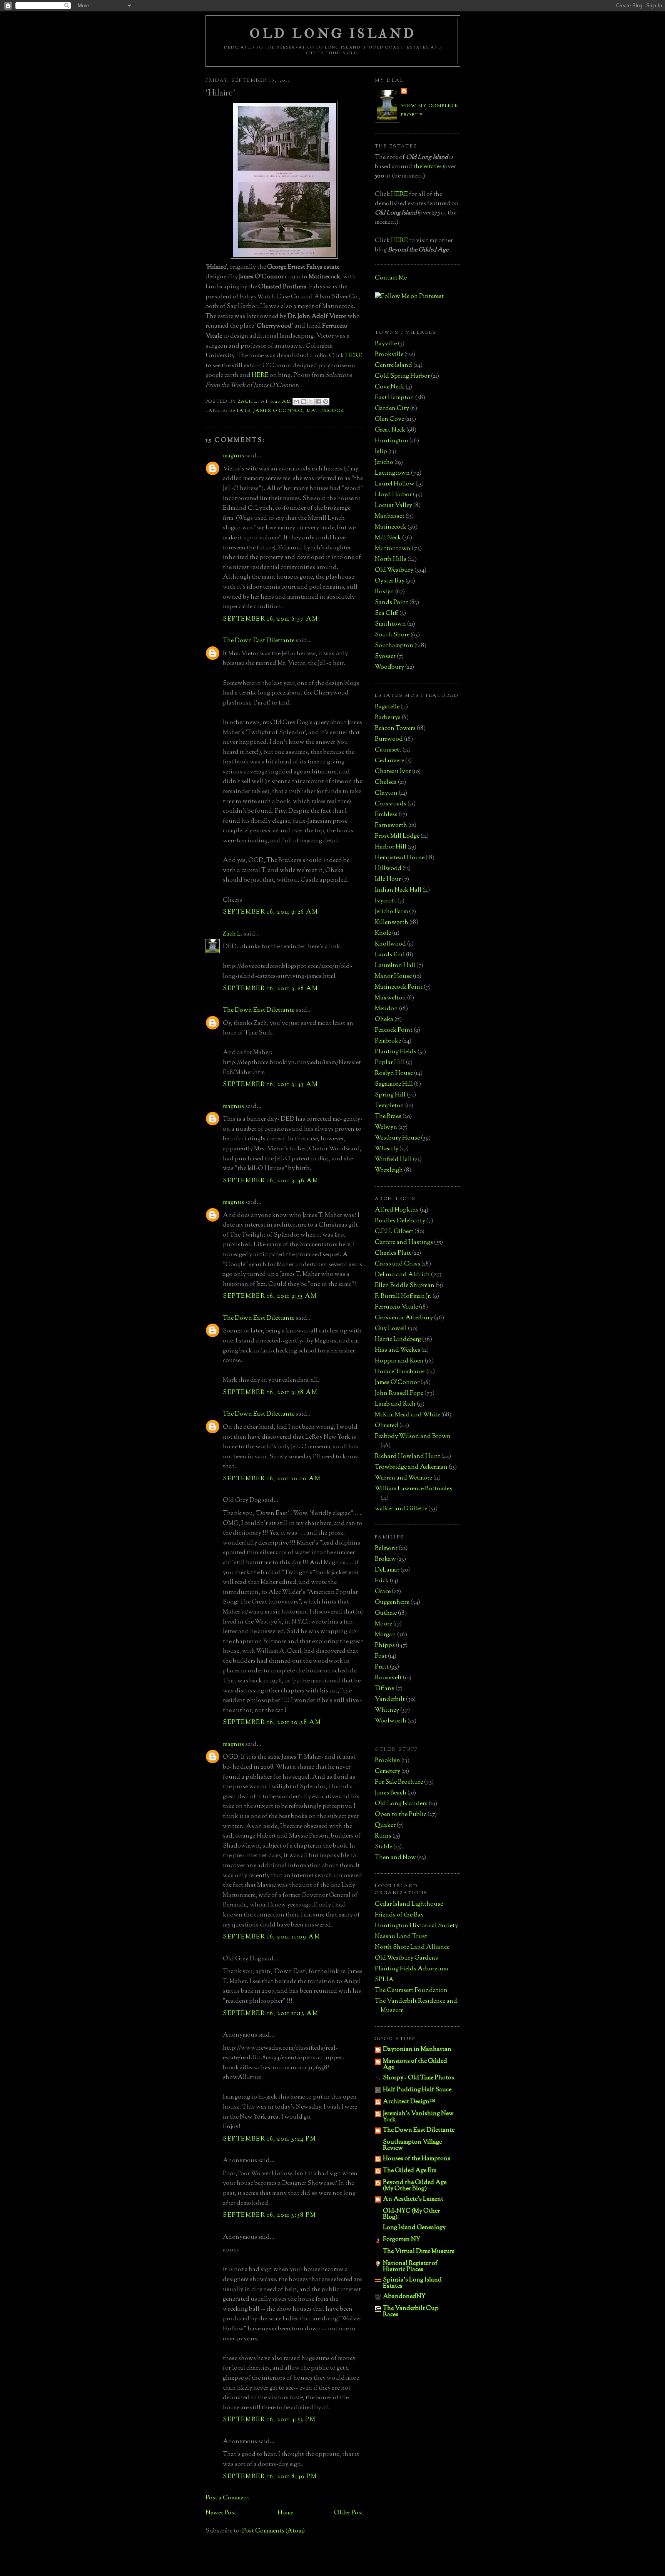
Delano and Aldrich (402, 1275)
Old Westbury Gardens (406, 1958)
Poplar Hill (390, 1063)
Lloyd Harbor (393, 495)
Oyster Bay (390, 581)
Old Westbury (394, 570)
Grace (383, 1592)
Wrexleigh (389, 1171)
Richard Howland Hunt (408, 1457)
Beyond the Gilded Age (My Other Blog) (415, 2186)
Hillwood (388, 869)
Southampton (394, 646)
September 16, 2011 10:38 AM (272, 1723)
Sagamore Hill (394, 1084)
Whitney (387, 1710)
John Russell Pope (399, 1393)
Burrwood (389, 739)
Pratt (382, 1667)
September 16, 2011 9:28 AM (271, 989)
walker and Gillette (401, 1509)
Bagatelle (387, 707)
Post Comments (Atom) (273, 2531)
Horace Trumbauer (400, 1372)
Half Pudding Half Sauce (417, 2090)
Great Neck (390, 430)
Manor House (393, 977)
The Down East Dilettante (259, 641)
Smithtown (390, 624)
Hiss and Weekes (398, 1350)
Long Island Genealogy (414, 2228)
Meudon (386, 1009)
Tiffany (385, 1689)
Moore (383, 1624)
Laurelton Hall (395, 966)
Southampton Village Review (412, 2145)
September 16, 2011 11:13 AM (271, 2014)
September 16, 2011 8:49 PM (270, 2477)
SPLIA (384, 1980)
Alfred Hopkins (397, 1210)
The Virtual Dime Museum (419, 2252)
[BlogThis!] (304, 402)
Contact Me (391, 278)
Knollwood (390, 944)
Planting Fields (396, 1052)
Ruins (383, 1836)
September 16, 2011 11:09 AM (272, 1937)
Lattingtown (392, 473)
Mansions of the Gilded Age (415, 2065)
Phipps (385, 1646)
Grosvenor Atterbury (404, 1318)
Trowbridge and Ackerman (411, 1467)
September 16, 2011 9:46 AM (271, 1181)
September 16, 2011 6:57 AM (271, 619)
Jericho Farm (391, 912)
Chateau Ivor (393, 772)
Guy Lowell (391, 1329)
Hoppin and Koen (399, 1361)
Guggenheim (392, 1603)
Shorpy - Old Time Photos (419, 2078)
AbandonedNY (404, 2297)
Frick (382, 1581)
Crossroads (391, 804)
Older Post (349, 2513)
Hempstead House (400, 858)
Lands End (390, 955)
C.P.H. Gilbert (394, 1232)
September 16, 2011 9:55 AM (270, 1296)
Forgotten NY (402, 2240)
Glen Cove (389, 419)
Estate (240, 411)
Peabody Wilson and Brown (413, 1437)
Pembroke (388, 1041)
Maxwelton (390, 998)
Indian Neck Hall (398, 890)
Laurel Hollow (395, 484)
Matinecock (325, 411)
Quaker (385, 1825)
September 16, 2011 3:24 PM (270, 2139)
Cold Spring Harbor (402, 376)
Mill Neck (388, 538)
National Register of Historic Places (410, 2267)
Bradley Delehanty (400, 1221)
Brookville (389, 355)
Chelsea (386, 783)
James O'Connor (278, 411)
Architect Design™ (409, 2102)
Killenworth (392, 923)
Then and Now (395, 1858)
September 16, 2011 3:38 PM (270, 2215)
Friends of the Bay (399, 1915)
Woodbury (389, 667)
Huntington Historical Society (416, 1926)
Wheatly (387, 1149)
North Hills (391, 560)
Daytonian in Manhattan (417, 2050)
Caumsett (388, 750)
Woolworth (391, 1721)
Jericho (384, 463)
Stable (383, 1847)
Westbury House (397, 1138)
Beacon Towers (395, 729)
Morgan (385, 1635)
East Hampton (394, 398)
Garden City (392, 409)
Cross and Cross (398, 1264)
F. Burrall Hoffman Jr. (403, 1296)
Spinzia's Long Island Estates (412, 2283)
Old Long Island (333, 34)
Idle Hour (388, 880)
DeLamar (387, 1570)
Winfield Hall (393, 1160)
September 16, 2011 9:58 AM (270, 1393)
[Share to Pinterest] (326, 402)
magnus (233, 456)
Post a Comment (227, 2498)
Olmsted (387, 1426)
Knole (383, 933)
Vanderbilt (390, 1700)
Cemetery (388, 1772)
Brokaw (385, 1559)
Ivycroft (386, 901)
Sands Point (392, 603)
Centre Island (393, 366)
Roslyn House (394, 1074)
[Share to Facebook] (318, 402)
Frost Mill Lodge (397, 836)
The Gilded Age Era (410, 2171)
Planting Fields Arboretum (411, 1969)
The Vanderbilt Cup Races (411, 2312)
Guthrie (386, 1613)
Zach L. (233, 934)
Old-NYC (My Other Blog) (411, 2214)
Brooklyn (388, 1761)
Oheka (384, 1020)
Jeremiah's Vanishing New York (418, 2117)
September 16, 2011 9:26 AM (271, 912)
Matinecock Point (399, 987)
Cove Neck (390, 387)
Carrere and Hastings (404, 1243)
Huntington (392, 441)
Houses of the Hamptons (417, 2159)
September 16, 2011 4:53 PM (269, 2420)
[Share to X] (311, 402)
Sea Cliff (387, 613)
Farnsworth (391, 826)
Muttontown (393, 549)
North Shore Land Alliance (412, 1947)
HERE (354, 356)
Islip (381, 452)
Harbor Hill (391, 847)
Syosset (385, 657)
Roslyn (384, 592)
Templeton (389, 1106)
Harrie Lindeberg (398, 1340)
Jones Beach (391, 1793)
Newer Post (221, 2513)
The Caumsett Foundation (411, 1991)
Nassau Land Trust (401, 1937)
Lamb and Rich (395, 1404)
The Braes (388, 1117)
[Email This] (296, 402)
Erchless (386, 815)
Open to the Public (401, 1815)
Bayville (386, 344)
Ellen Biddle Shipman (405, 1286)
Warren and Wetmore (404, 1478)
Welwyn (386, 1127)
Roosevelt (388, 1678)
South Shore (392, 635)
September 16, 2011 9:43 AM (271, 1085)
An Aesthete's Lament (413, 2199)
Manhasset (390, 516)
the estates (428, 167)
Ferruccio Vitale (396, 1307)
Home (285, 2513)
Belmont (386, 1549)
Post (381, 1656)
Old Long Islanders (401, 1804)
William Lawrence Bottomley (414, 1489)
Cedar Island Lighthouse (409, 1904)
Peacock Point (394, 1030)
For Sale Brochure (399, 1782)
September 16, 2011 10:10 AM (272, 1479)
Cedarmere (389, 761)
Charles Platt (393, 1253)
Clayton (386, 793)
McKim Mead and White (408, 1415)
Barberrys (388, 718)
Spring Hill (390, 1095)
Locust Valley (393, 506)
